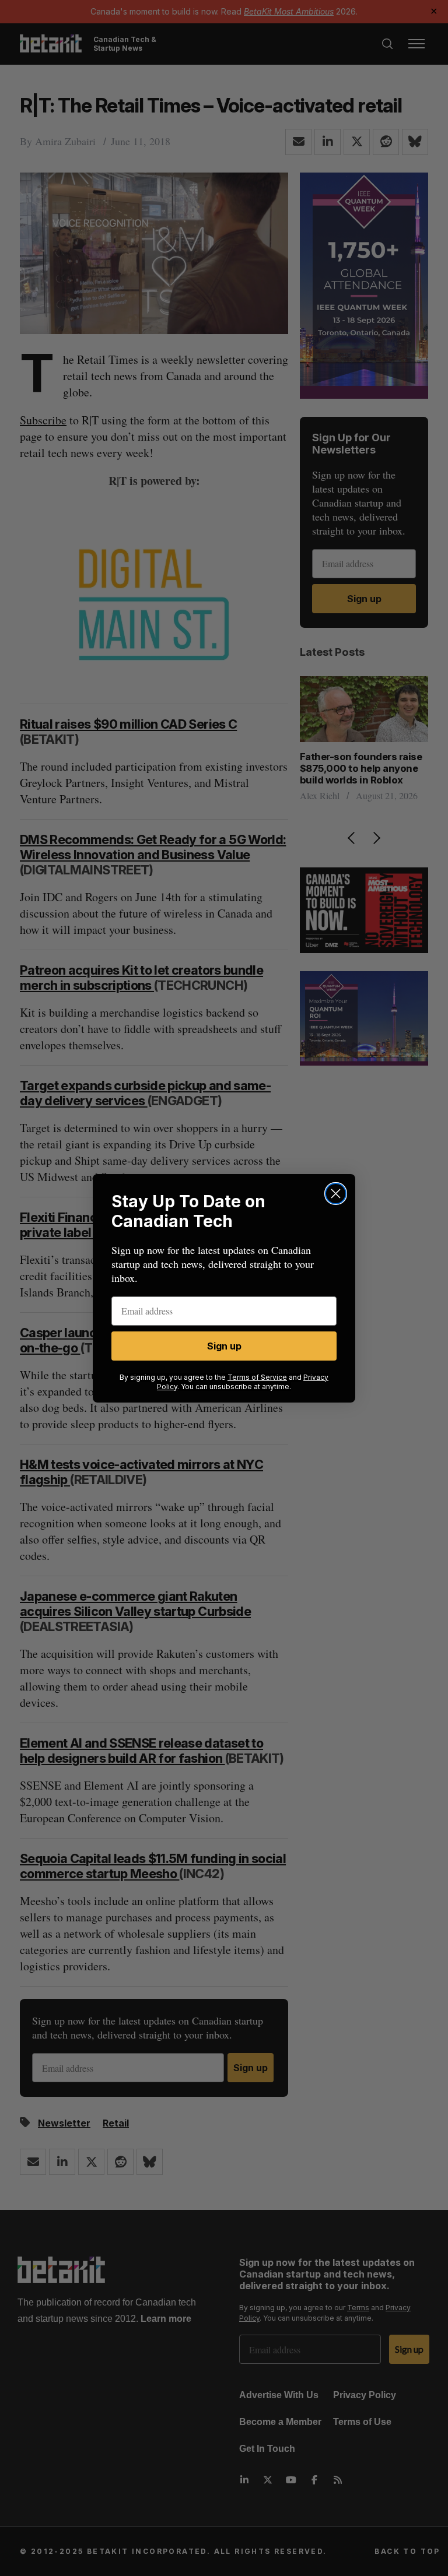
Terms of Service (257, 1377)
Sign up (224, 1346)
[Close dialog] (336, 1194)
